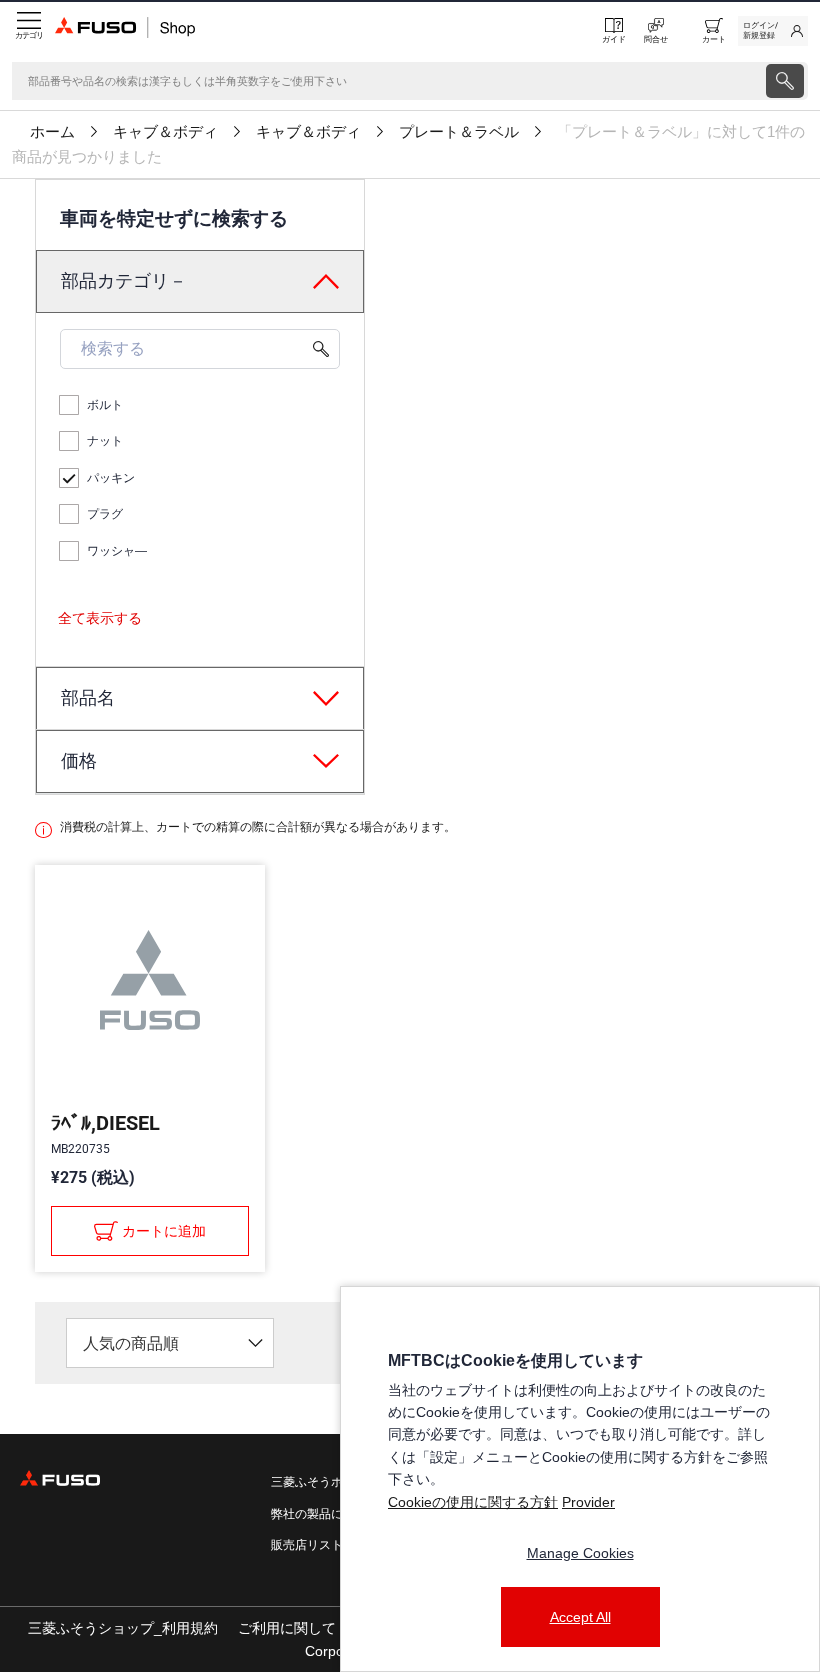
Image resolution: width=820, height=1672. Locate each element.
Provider (588, 1502)
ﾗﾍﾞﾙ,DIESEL (105, 1123)
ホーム (52, 132)
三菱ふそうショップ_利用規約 (123, 1628)
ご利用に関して (287, 1628)
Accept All (580, 1617)
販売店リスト (307, 1545)
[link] (773, 31)
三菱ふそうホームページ (337, 1482)
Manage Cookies (580, 1553)
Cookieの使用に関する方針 (473, 1502)
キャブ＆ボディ (165, 132)
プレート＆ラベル (459, 132)
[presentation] (785, 81)
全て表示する (100, 618)
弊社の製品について (325, 1514)
